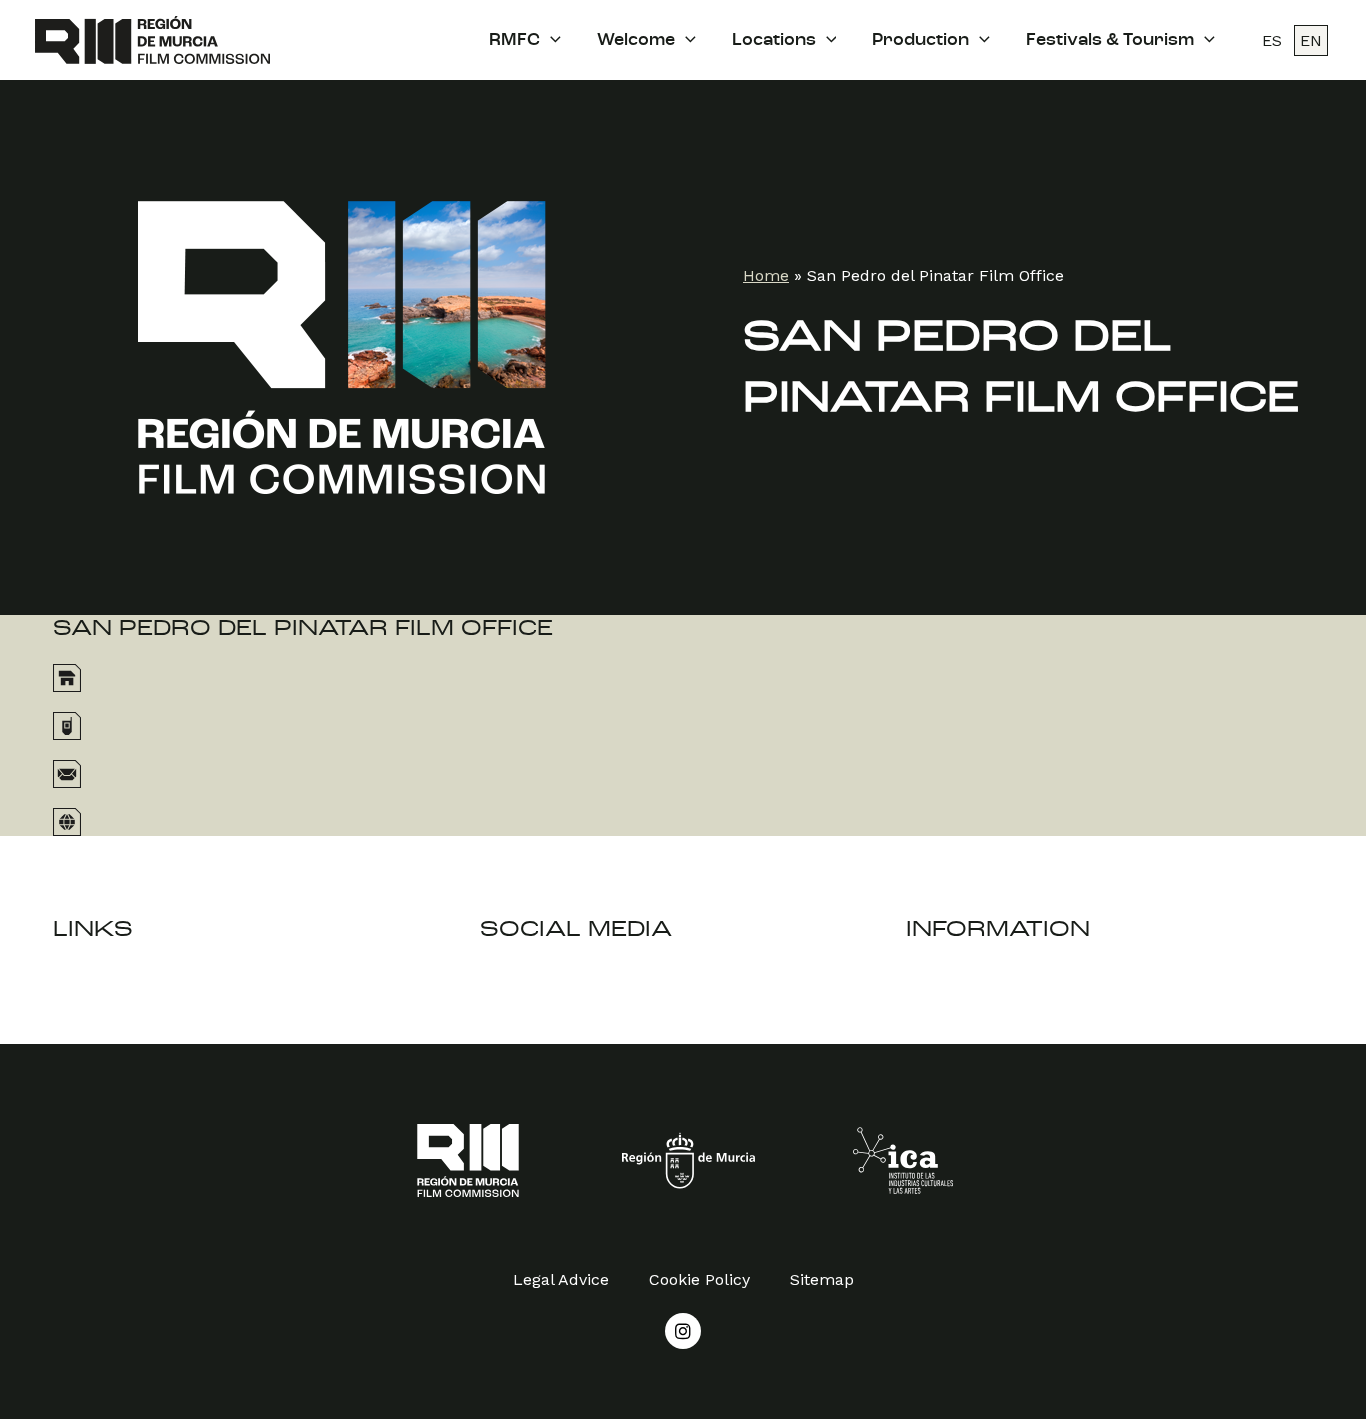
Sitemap (822, 1279)
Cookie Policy (699, 1279)
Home (766, 275)
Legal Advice (561, 1279)
